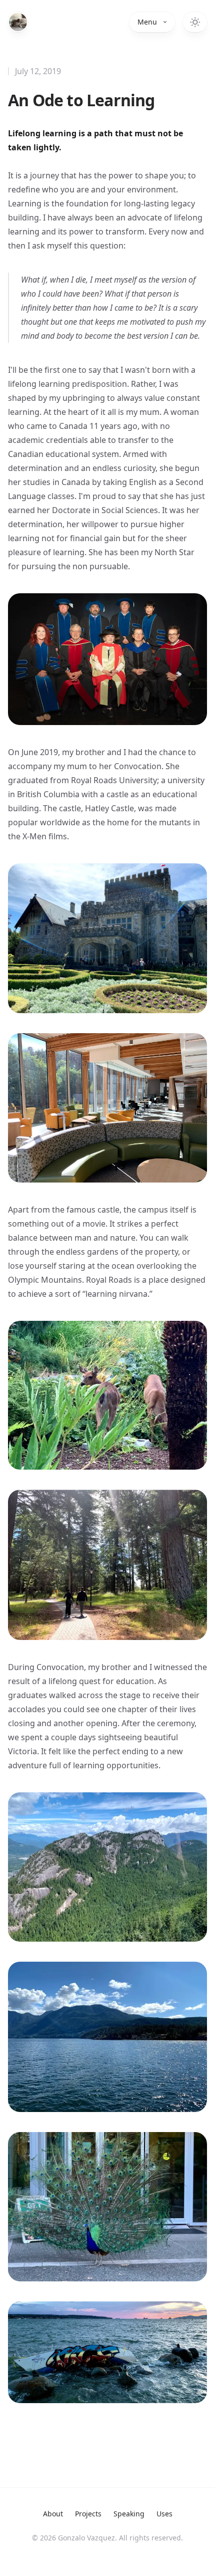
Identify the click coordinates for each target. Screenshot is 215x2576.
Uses (164, 2514)
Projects (88, 2514)
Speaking (129, 2514)
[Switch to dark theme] (195, 22)
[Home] (18, 22)
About (53, 2514)
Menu (147, 22)
